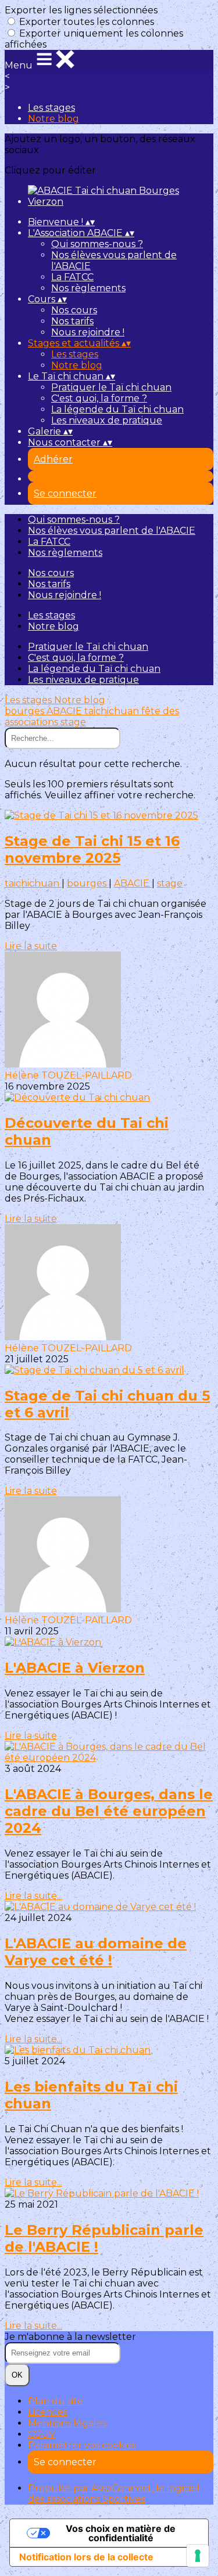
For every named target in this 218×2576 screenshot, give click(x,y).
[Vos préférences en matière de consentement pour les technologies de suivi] (198, 2556)
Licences (48, 2412)
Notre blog (53, 119)
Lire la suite (31, 946)
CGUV (42, 2434)
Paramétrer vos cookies (82, 2445)
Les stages (51, 108)
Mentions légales (67, 2423)
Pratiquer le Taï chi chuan (111, 387)
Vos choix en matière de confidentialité (121, 2533)
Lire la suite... (33, 1896)
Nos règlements (88, 288)
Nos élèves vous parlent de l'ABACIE (112, 531)
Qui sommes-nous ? (97, 244)
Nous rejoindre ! (88, 332)
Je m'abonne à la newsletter (70, 2337)
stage (73, 722)
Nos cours (74, 310)
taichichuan (113, 711)
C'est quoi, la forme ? (99, 398)
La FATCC (72, 277)
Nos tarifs (72, 321)
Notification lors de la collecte (86, 2557)
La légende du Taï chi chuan (117, 409)
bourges (26, 711)
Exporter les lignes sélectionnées (81, 10)
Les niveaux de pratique (107, 420)
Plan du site (56, 2401)
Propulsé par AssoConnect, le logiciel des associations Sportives (114, 2494)
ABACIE (65, 711)
